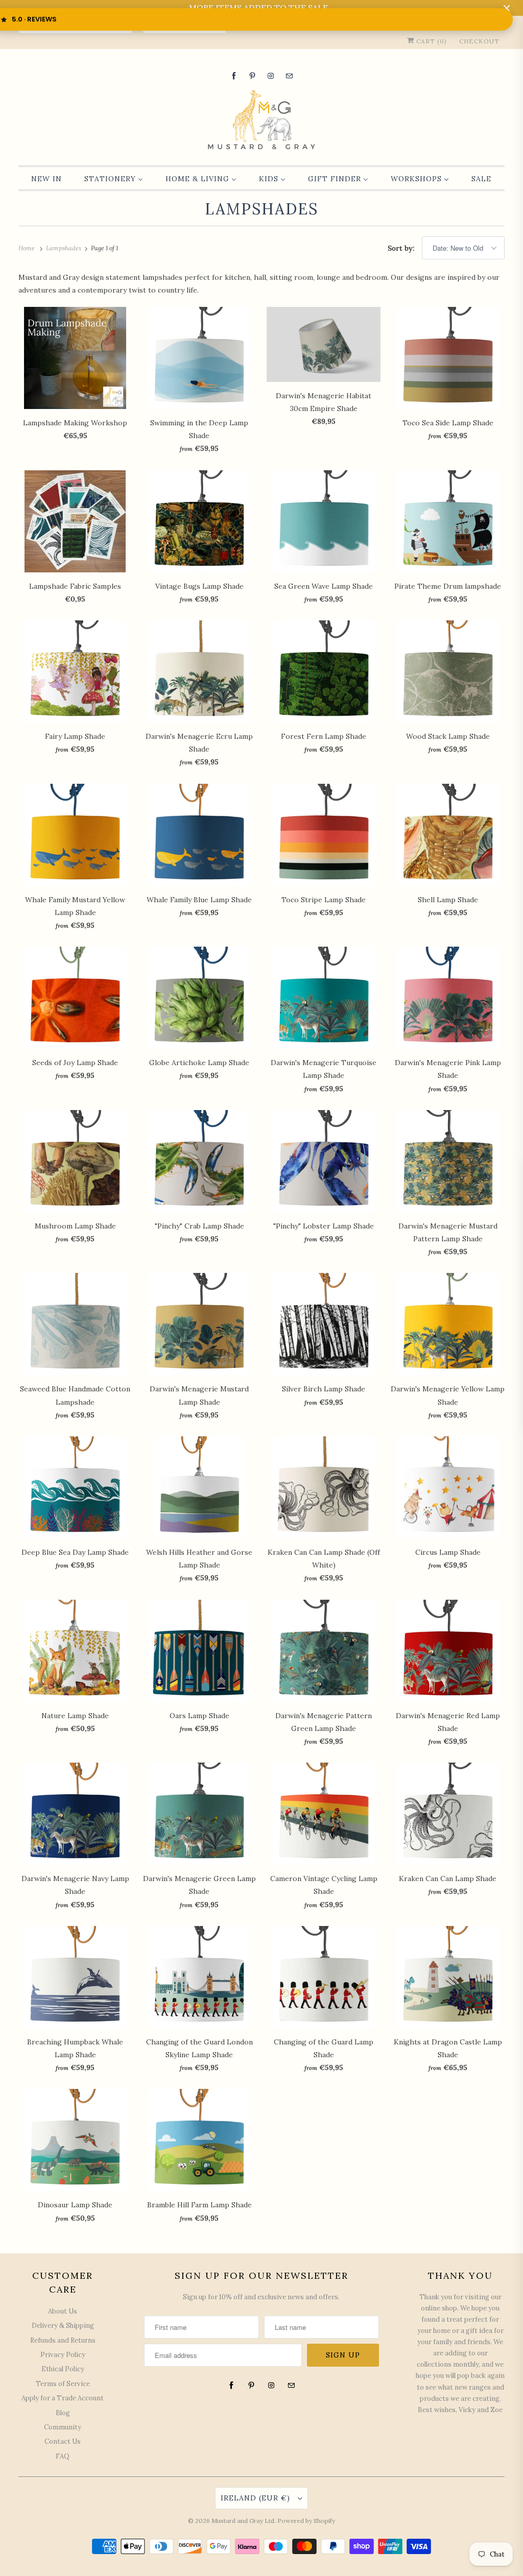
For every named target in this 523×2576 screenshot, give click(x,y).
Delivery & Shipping (63, 2326)
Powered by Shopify (306, 2521)
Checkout (479, 41)
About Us (63, 2311)
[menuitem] (46, 179)
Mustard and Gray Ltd (243, 2521)
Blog (63, 2413)
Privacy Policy (63, 2355)
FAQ (63, 2456)
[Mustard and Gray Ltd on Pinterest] (252, 76)
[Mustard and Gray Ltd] (262, 121)
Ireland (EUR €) (257, 2498)
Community (63, 2427)
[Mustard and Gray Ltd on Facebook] (234, 76)
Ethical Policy (63, 2369)
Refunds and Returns (63, 2340)
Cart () (431, 41)
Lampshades (261, 209)
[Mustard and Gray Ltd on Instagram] (271, 76)
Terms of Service (63, 2384)
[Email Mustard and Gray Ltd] (289, 76)
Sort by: (402, 248)
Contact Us (63, 2441)
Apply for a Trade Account (63, 2398)
